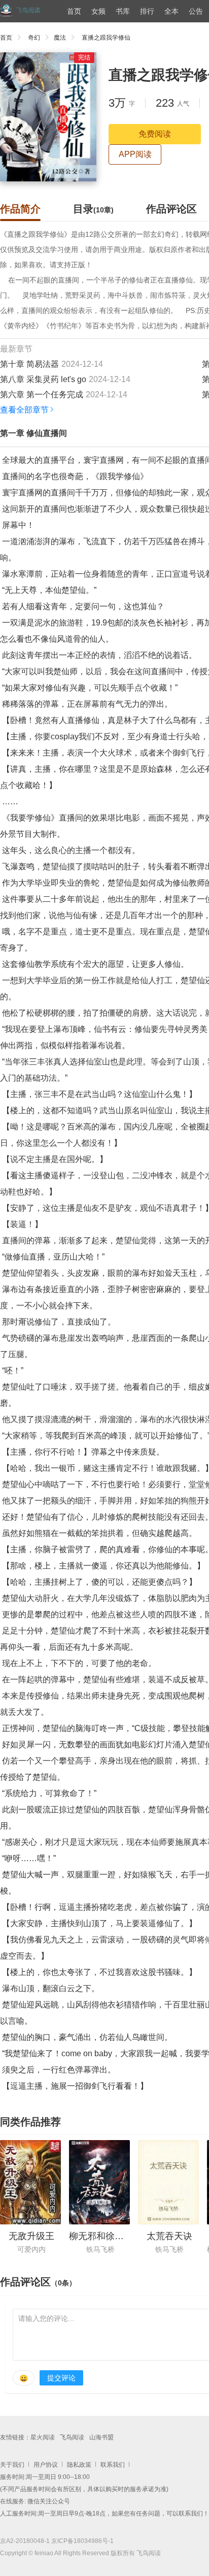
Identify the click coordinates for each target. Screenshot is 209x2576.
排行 (147, 11)
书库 (123, 11)
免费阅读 (155, 134)
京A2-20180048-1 (25, 2541)
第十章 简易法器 (29, 364)
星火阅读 (43, 2437)
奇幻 (34, 38)
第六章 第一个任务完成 (42, 395)
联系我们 (113, 2465)
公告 (196, 11)
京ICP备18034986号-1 (82, 2541)
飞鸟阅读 (72, 2437)
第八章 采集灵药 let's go (43, 379)
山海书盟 (101, 2437)
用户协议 (46, 2465)
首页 (74, 11)
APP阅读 (135, 154)
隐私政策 (79, 2465)
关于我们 (12, 2465)
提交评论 (61, 2378)
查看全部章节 (24, 410)
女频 (98, 11)
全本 (171, 11)
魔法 (60, 38)
